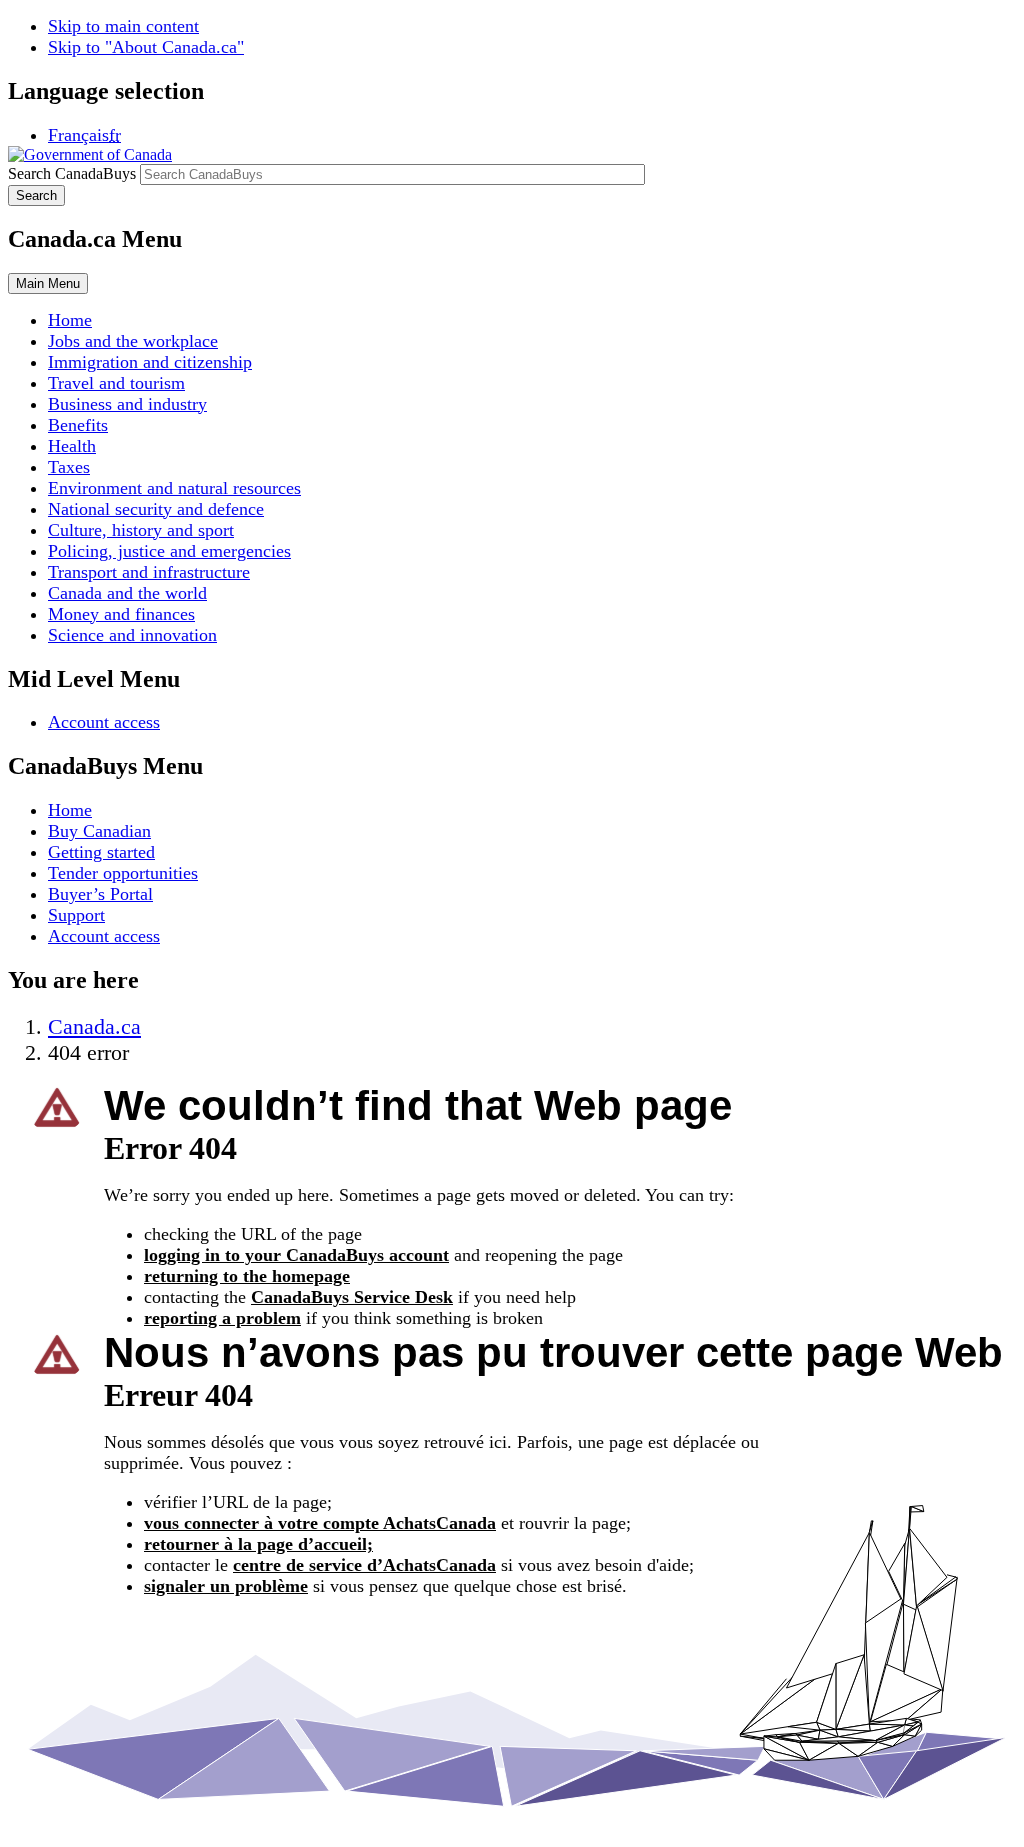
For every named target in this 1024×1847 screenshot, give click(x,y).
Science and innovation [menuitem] (132, 635)
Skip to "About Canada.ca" (146, 47)
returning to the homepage (247, 1276)
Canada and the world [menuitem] (127, 593)
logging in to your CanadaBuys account (296, 1255)
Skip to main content (123, 26)
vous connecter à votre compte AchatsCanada (320, 1523)
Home (70, 810)
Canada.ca (94, 1026)
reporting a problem (222, 1318)
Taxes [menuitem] (69, 467)
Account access (104, 722)
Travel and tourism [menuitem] (116, 383)
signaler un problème (226, 1586)
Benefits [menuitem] (78, 425)
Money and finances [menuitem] (121, 614)
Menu (48, 283)
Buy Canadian (99, 831)
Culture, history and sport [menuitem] (141, 530)
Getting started (101, 852)
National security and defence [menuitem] (156, 509)
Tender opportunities (123, 873)
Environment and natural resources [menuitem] (174, 488)
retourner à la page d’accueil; (258, 1544)
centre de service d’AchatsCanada (364, 1565)
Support (76, 915)
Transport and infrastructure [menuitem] (149, 572)
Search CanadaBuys (72, 173)
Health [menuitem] (72, 446)
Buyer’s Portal (100, 894)
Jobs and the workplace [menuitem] (133, 341)
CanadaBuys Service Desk (352, 1297)
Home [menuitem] (70, 320)
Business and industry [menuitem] (127, 404)
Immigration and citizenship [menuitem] (150, 362)
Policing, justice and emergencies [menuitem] (169, 551)
